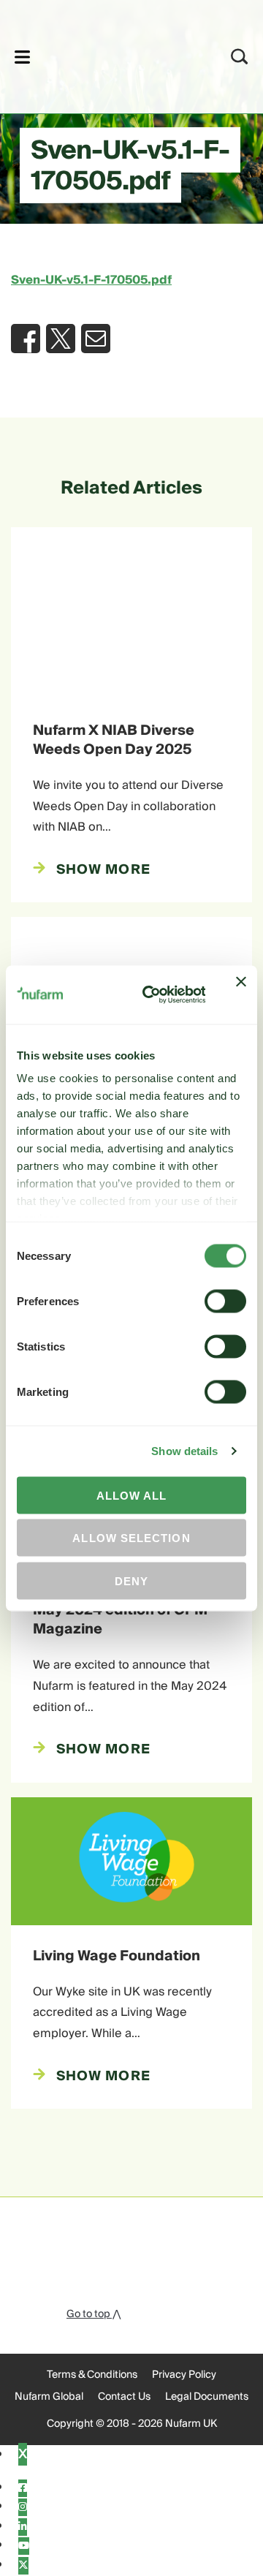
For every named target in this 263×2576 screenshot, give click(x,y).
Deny (131, 1580)
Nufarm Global (49, 2397)
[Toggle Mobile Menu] (22, 57)
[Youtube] (24, 2546)
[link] (112, 54)
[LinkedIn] (23, 2527)
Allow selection (131, 1538)
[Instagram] (23, 2507)
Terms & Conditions (92, 2375)
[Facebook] (23, 2488)
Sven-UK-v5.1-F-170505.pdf (91, 280)
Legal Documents (207, 2397)
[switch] (225, 1301)
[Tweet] (61, 339)
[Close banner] (241, 994)
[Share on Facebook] (26, 339)
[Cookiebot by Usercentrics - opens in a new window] (152, 994)
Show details (184, 1451)
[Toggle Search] (240, 57)
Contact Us (124, 2397)
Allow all (132, 1495)
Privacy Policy (184, 2375)
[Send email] (96, 339)
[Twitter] (23, 2566)
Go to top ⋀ (94, 2314)
